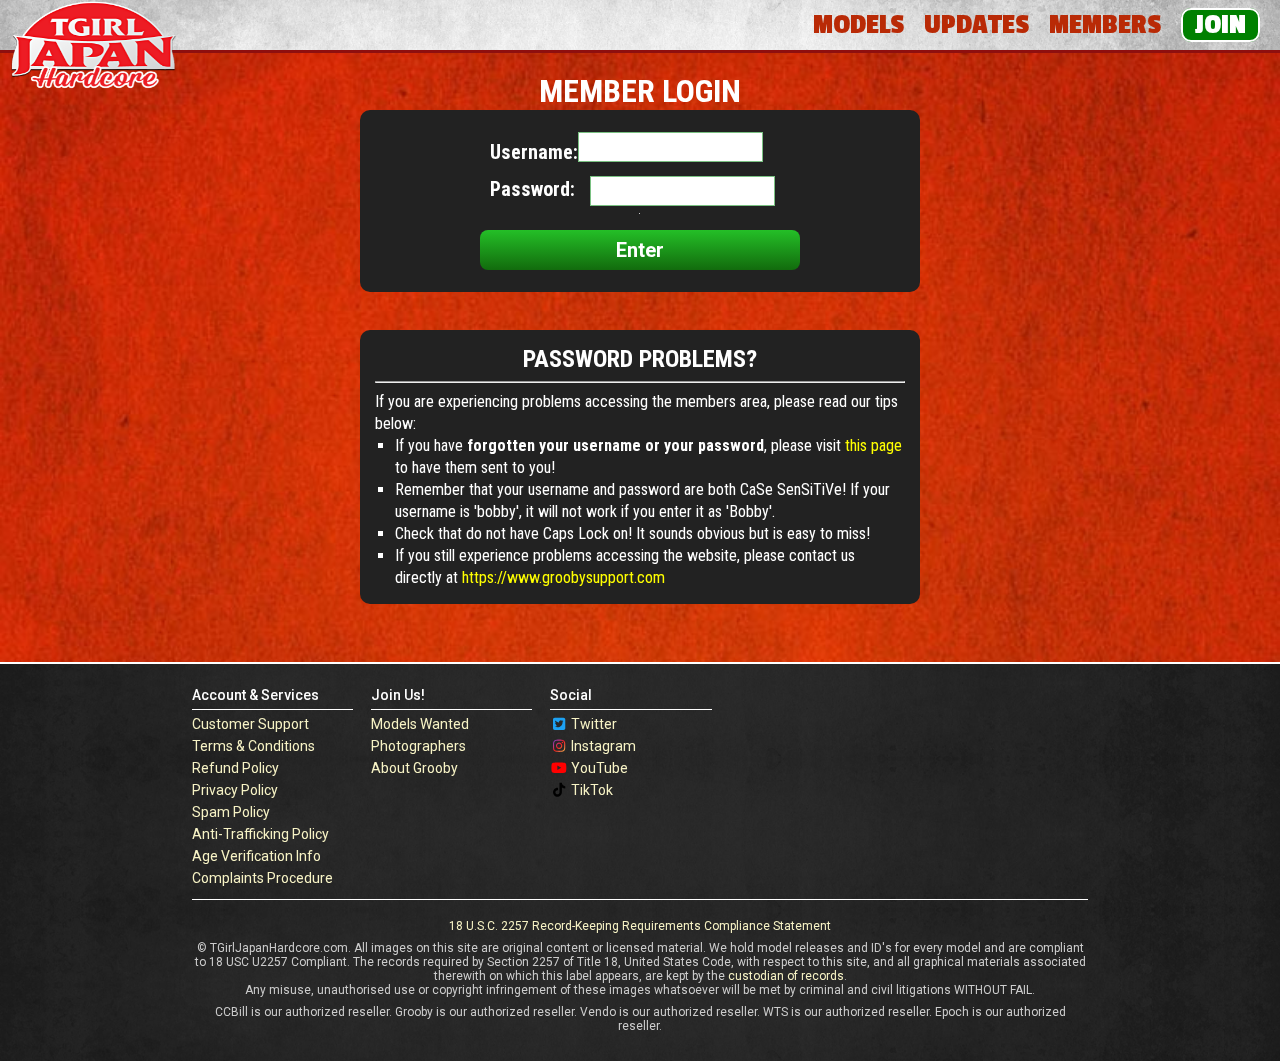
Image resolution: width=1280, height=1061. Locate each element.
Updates (976, 25)
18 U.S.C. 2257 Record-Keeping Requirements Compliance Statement (640, 926)
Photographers (418, 746)
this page (873, 445)
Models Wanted (420, 724)
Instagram (603, 746)
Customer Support (250, 724)
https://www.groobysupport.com (563, 577)
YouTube (599, 768)
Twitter (594, 724)
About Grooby (414, 768)
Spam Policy (231, 812)
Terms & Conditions (253, 746)
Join (1220, 25)
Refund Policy (235, 768)
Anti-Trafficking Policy (260, 834)
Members (1105, 25)
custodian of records (786, 976)
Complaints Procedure (262, 878)
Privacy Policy (235, 790)
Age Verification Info (256, 856)
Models (858, 25)
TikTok (592, 790)
